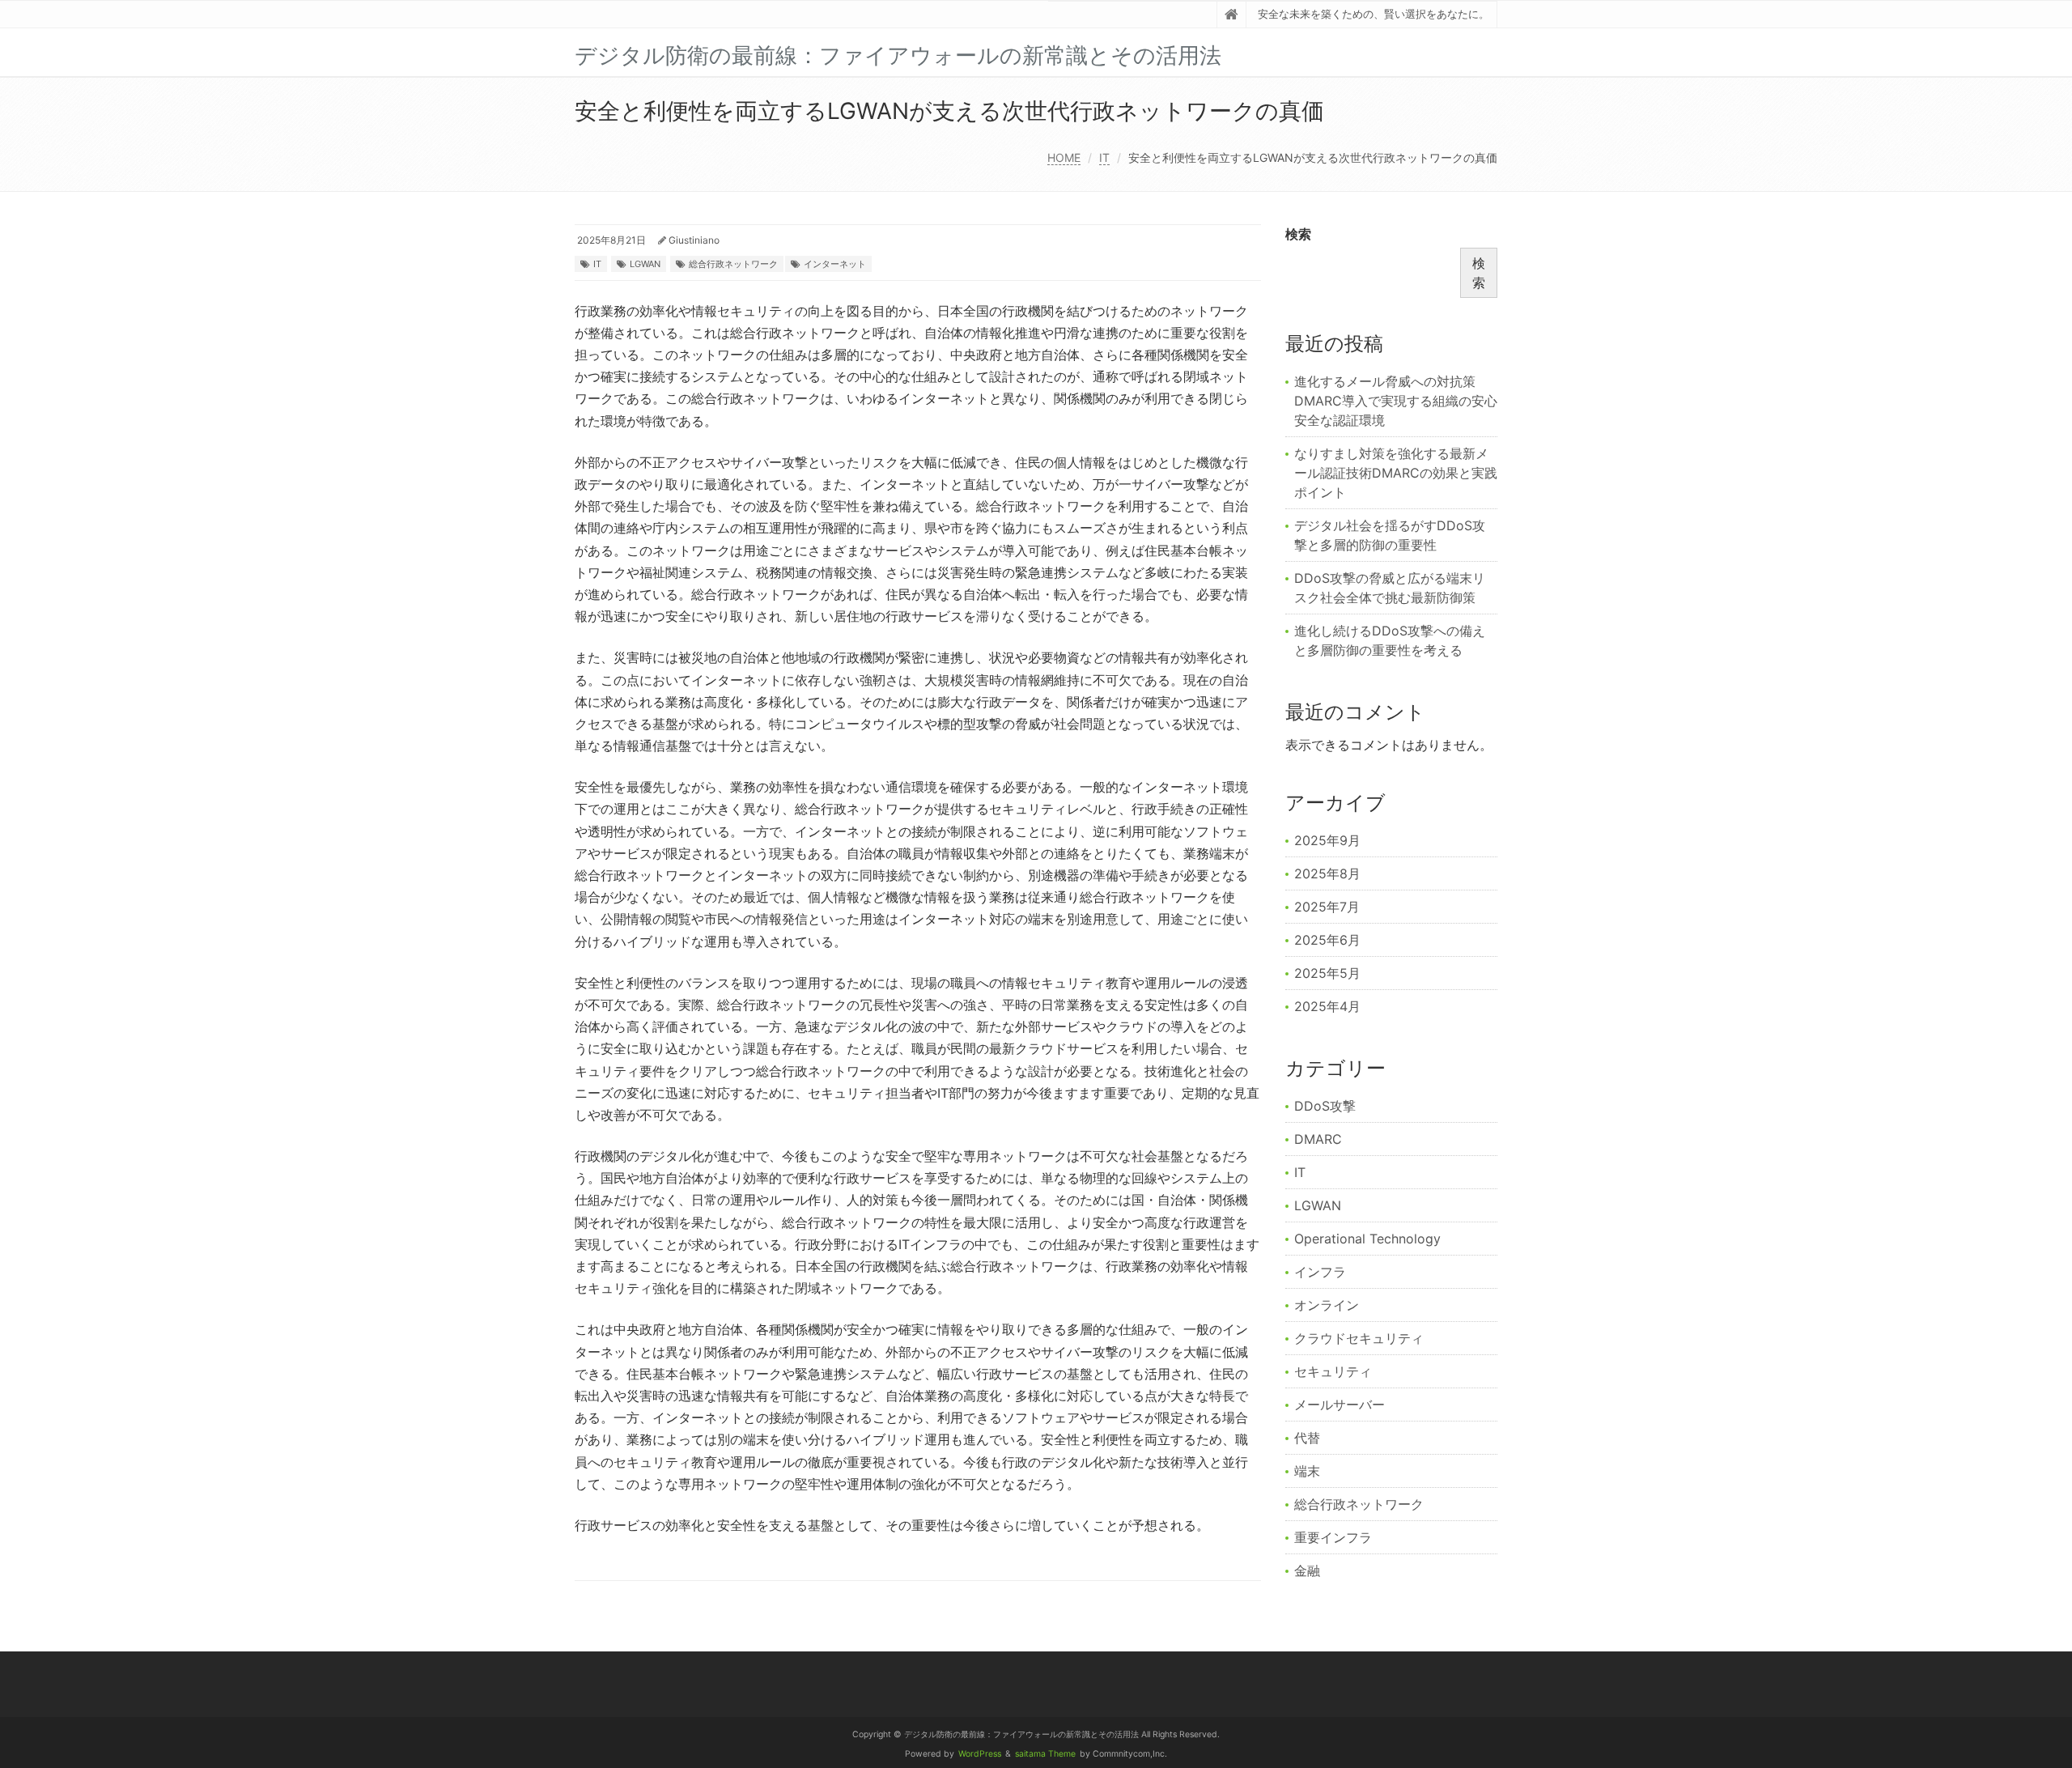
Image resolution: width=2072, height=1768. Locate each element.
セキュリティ (1333, 1371)
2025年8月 (1327, 873)
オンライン (1327, 1305)
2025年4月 (1327, 1006)
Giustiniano (694, 240)
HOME (1064, 157)
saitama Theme (1045, 1754)
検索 (1298, 234)
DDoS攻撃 (1325, 1106)
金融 (1307, 1570)
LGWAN (645, 264)
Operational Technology (1367, 1239)
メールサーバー (1340, 1405)
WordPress (980, 1754)
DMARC (1318, 1139)
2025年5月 (1327, 973)
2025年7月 (1327, 907)
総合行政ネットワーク (733, 264)
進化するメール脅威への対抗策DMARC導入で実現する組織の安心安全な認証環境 (1396, 401)
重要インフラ (1333, 1537)
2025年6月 (1327, 940)
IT (1104, 157)
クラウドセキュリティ (1359, 1338)
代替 (1307, 1438)
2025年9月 (1327, 840)
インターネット (835, 264)
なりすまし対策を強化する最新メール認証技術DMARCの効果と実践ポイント (1396, 473)
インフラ (1320, 1272)
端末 (1307, 1471)
